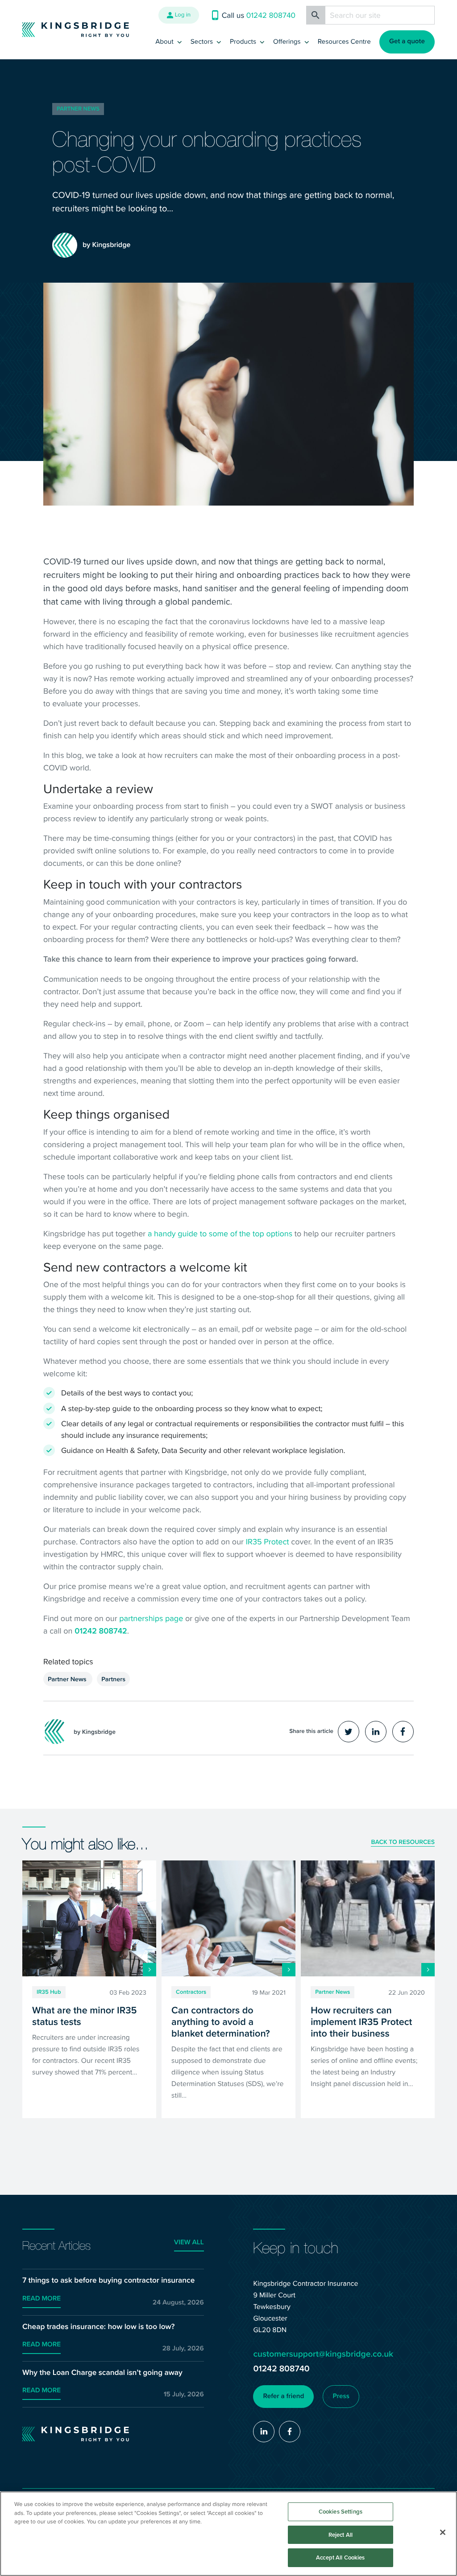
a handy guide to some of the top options (220, 1233)
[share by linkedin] (376, 1732)
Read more (42, 2299)
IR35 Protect (268, 1541)
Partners (113, 1679)
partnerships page (151, 1618)
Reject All (341, 2535)
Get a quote (407, 41)
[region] (228, 2534)
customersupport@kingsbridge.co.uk (323, 2354)
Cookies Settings (341, 2512)
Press (341, 2396)
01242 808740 (281, 2368)
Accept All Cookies (340, 2557)
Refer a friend (284, 2396)
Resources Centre (344, 41)
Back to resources (403, 1843)
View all (189, 2243)
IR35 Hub (49, 1992)
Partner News (78, 109)
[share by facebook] (403, 1732)
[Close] (443, 2532)
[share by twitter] (349, 1732)
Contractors (191, 1992)
